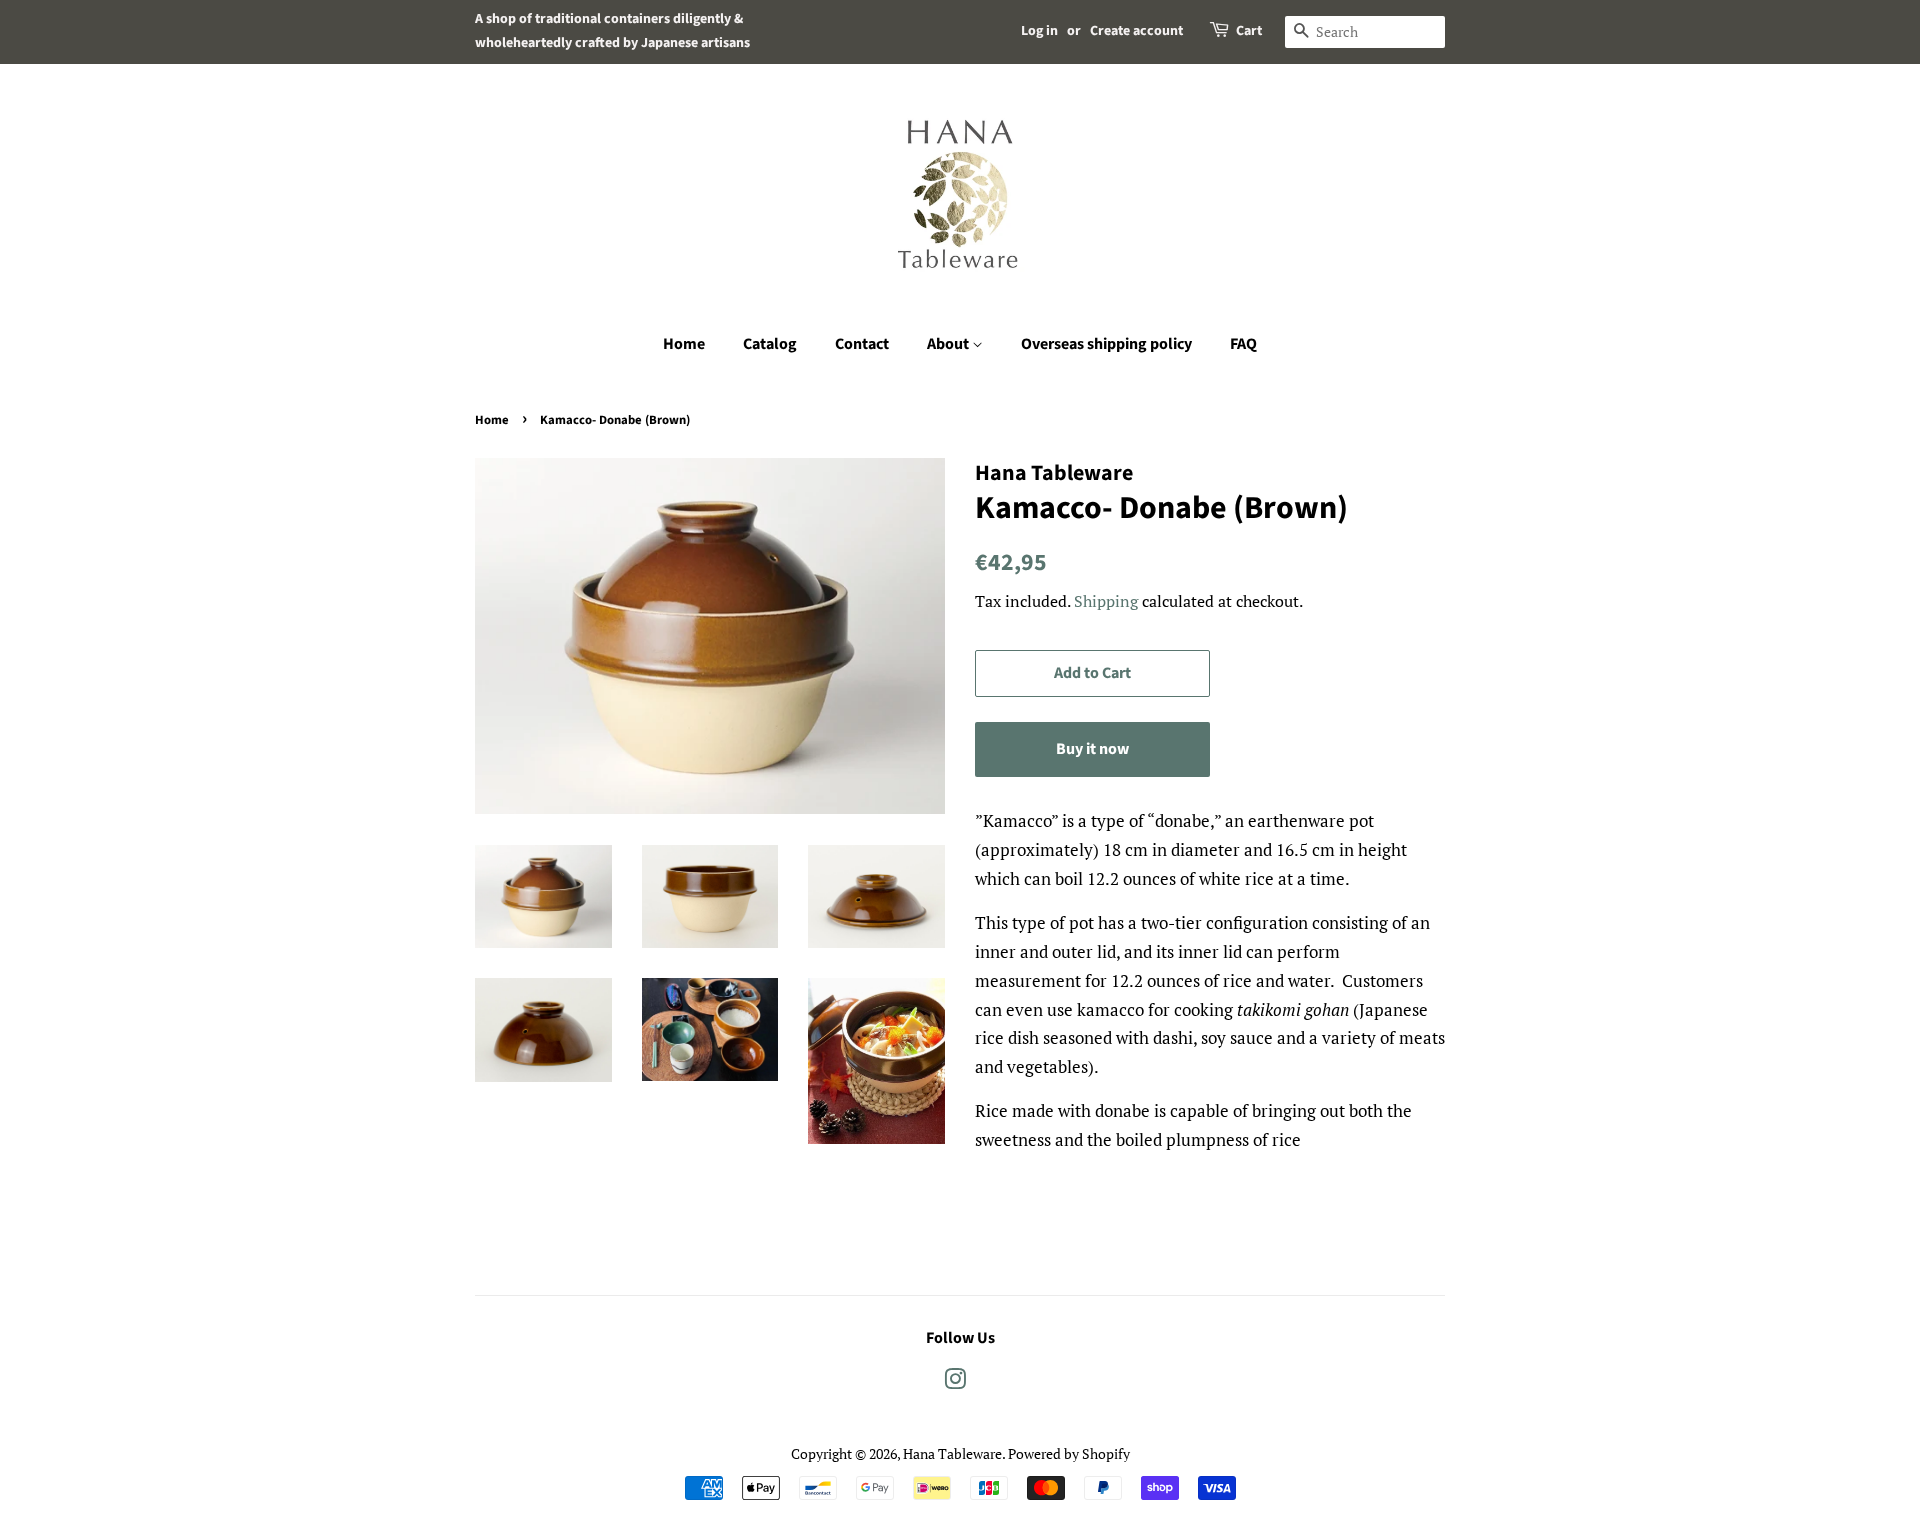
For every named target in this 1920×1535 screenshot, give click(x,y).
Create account (1136, 31)
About (949, 344)
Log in (1039, 31)
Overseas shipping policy (1106, 344)
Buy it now (1092, 749)
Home (684, 344)
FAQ (1243, 344)
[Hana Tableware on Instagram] (955, 1382)
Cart (1249, 31)
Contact (862, 344)
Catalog (770, 344)
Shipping (1106, 601)
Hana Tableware (952, 1453)
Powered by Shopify (1069, 1453)
